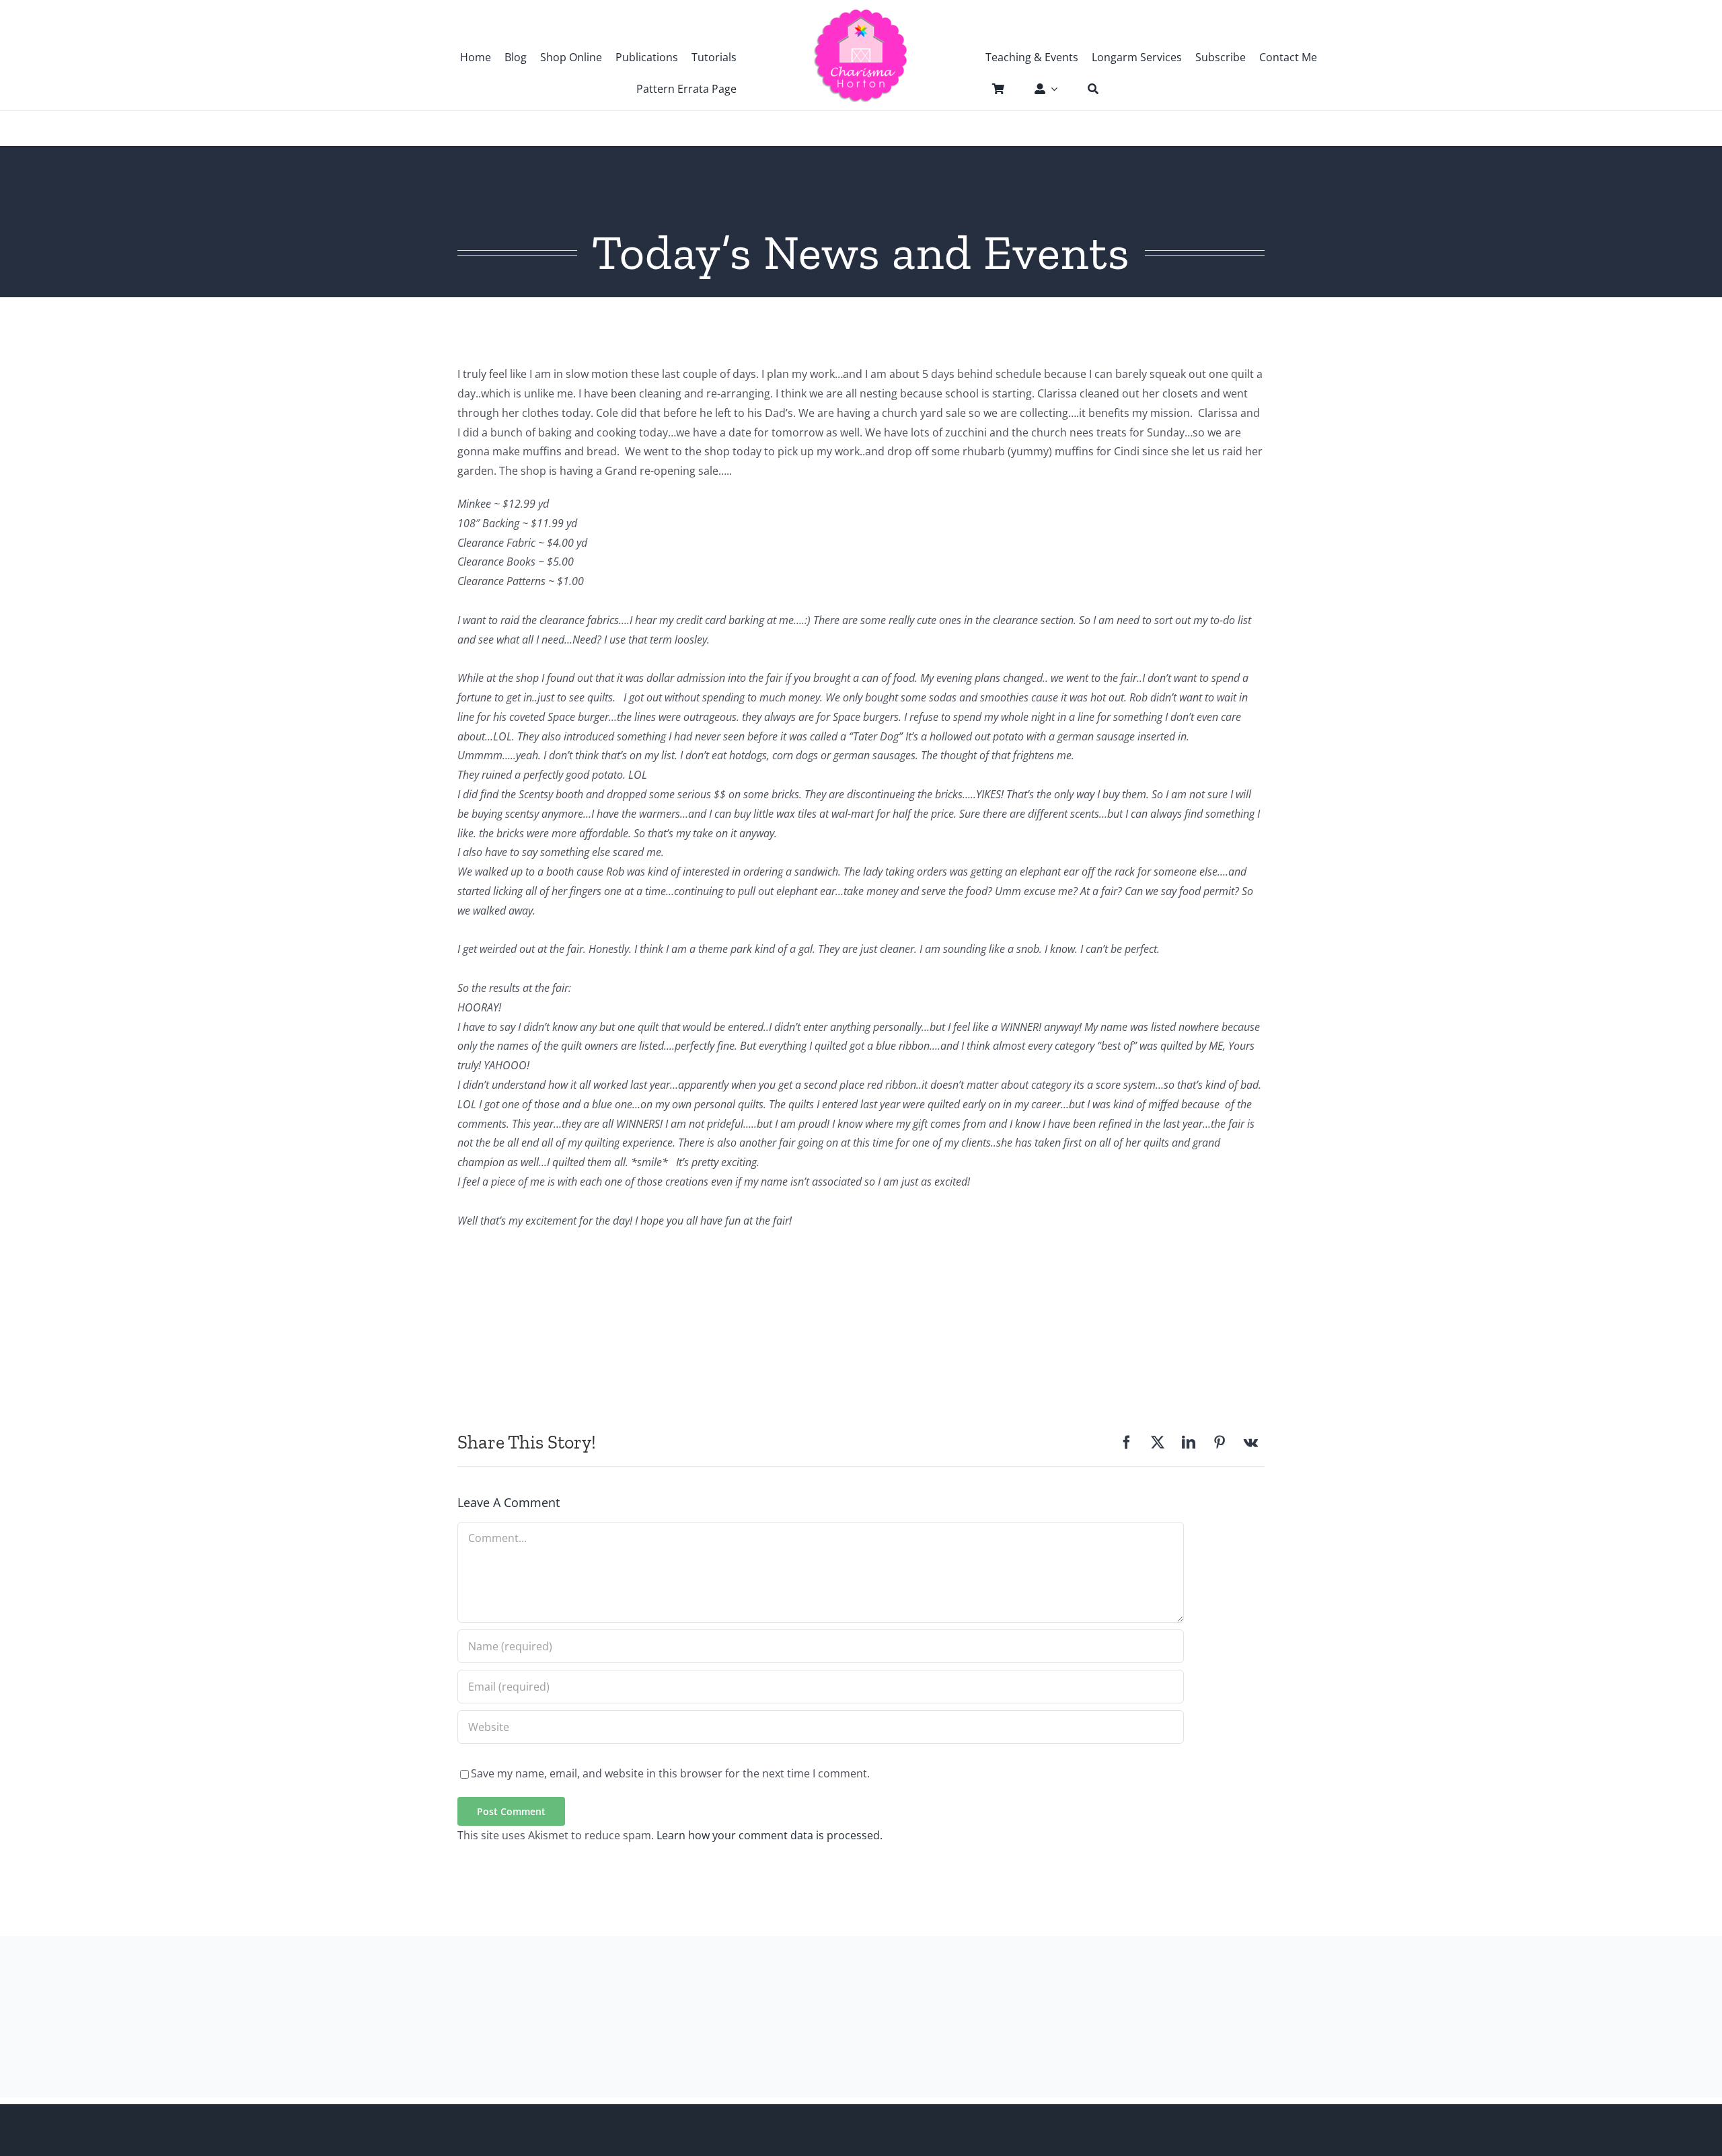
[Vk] (1251, 1442)
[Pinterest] (1220, 1442)
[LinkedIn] (1189, 1442)
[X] (1158, 1442)
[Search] (1086, 89)
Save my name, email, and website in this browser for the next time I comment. (670, 1773)
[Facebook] (1127, 1442)
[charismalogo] (861, 13)
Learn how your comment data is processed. (770, 1835)
